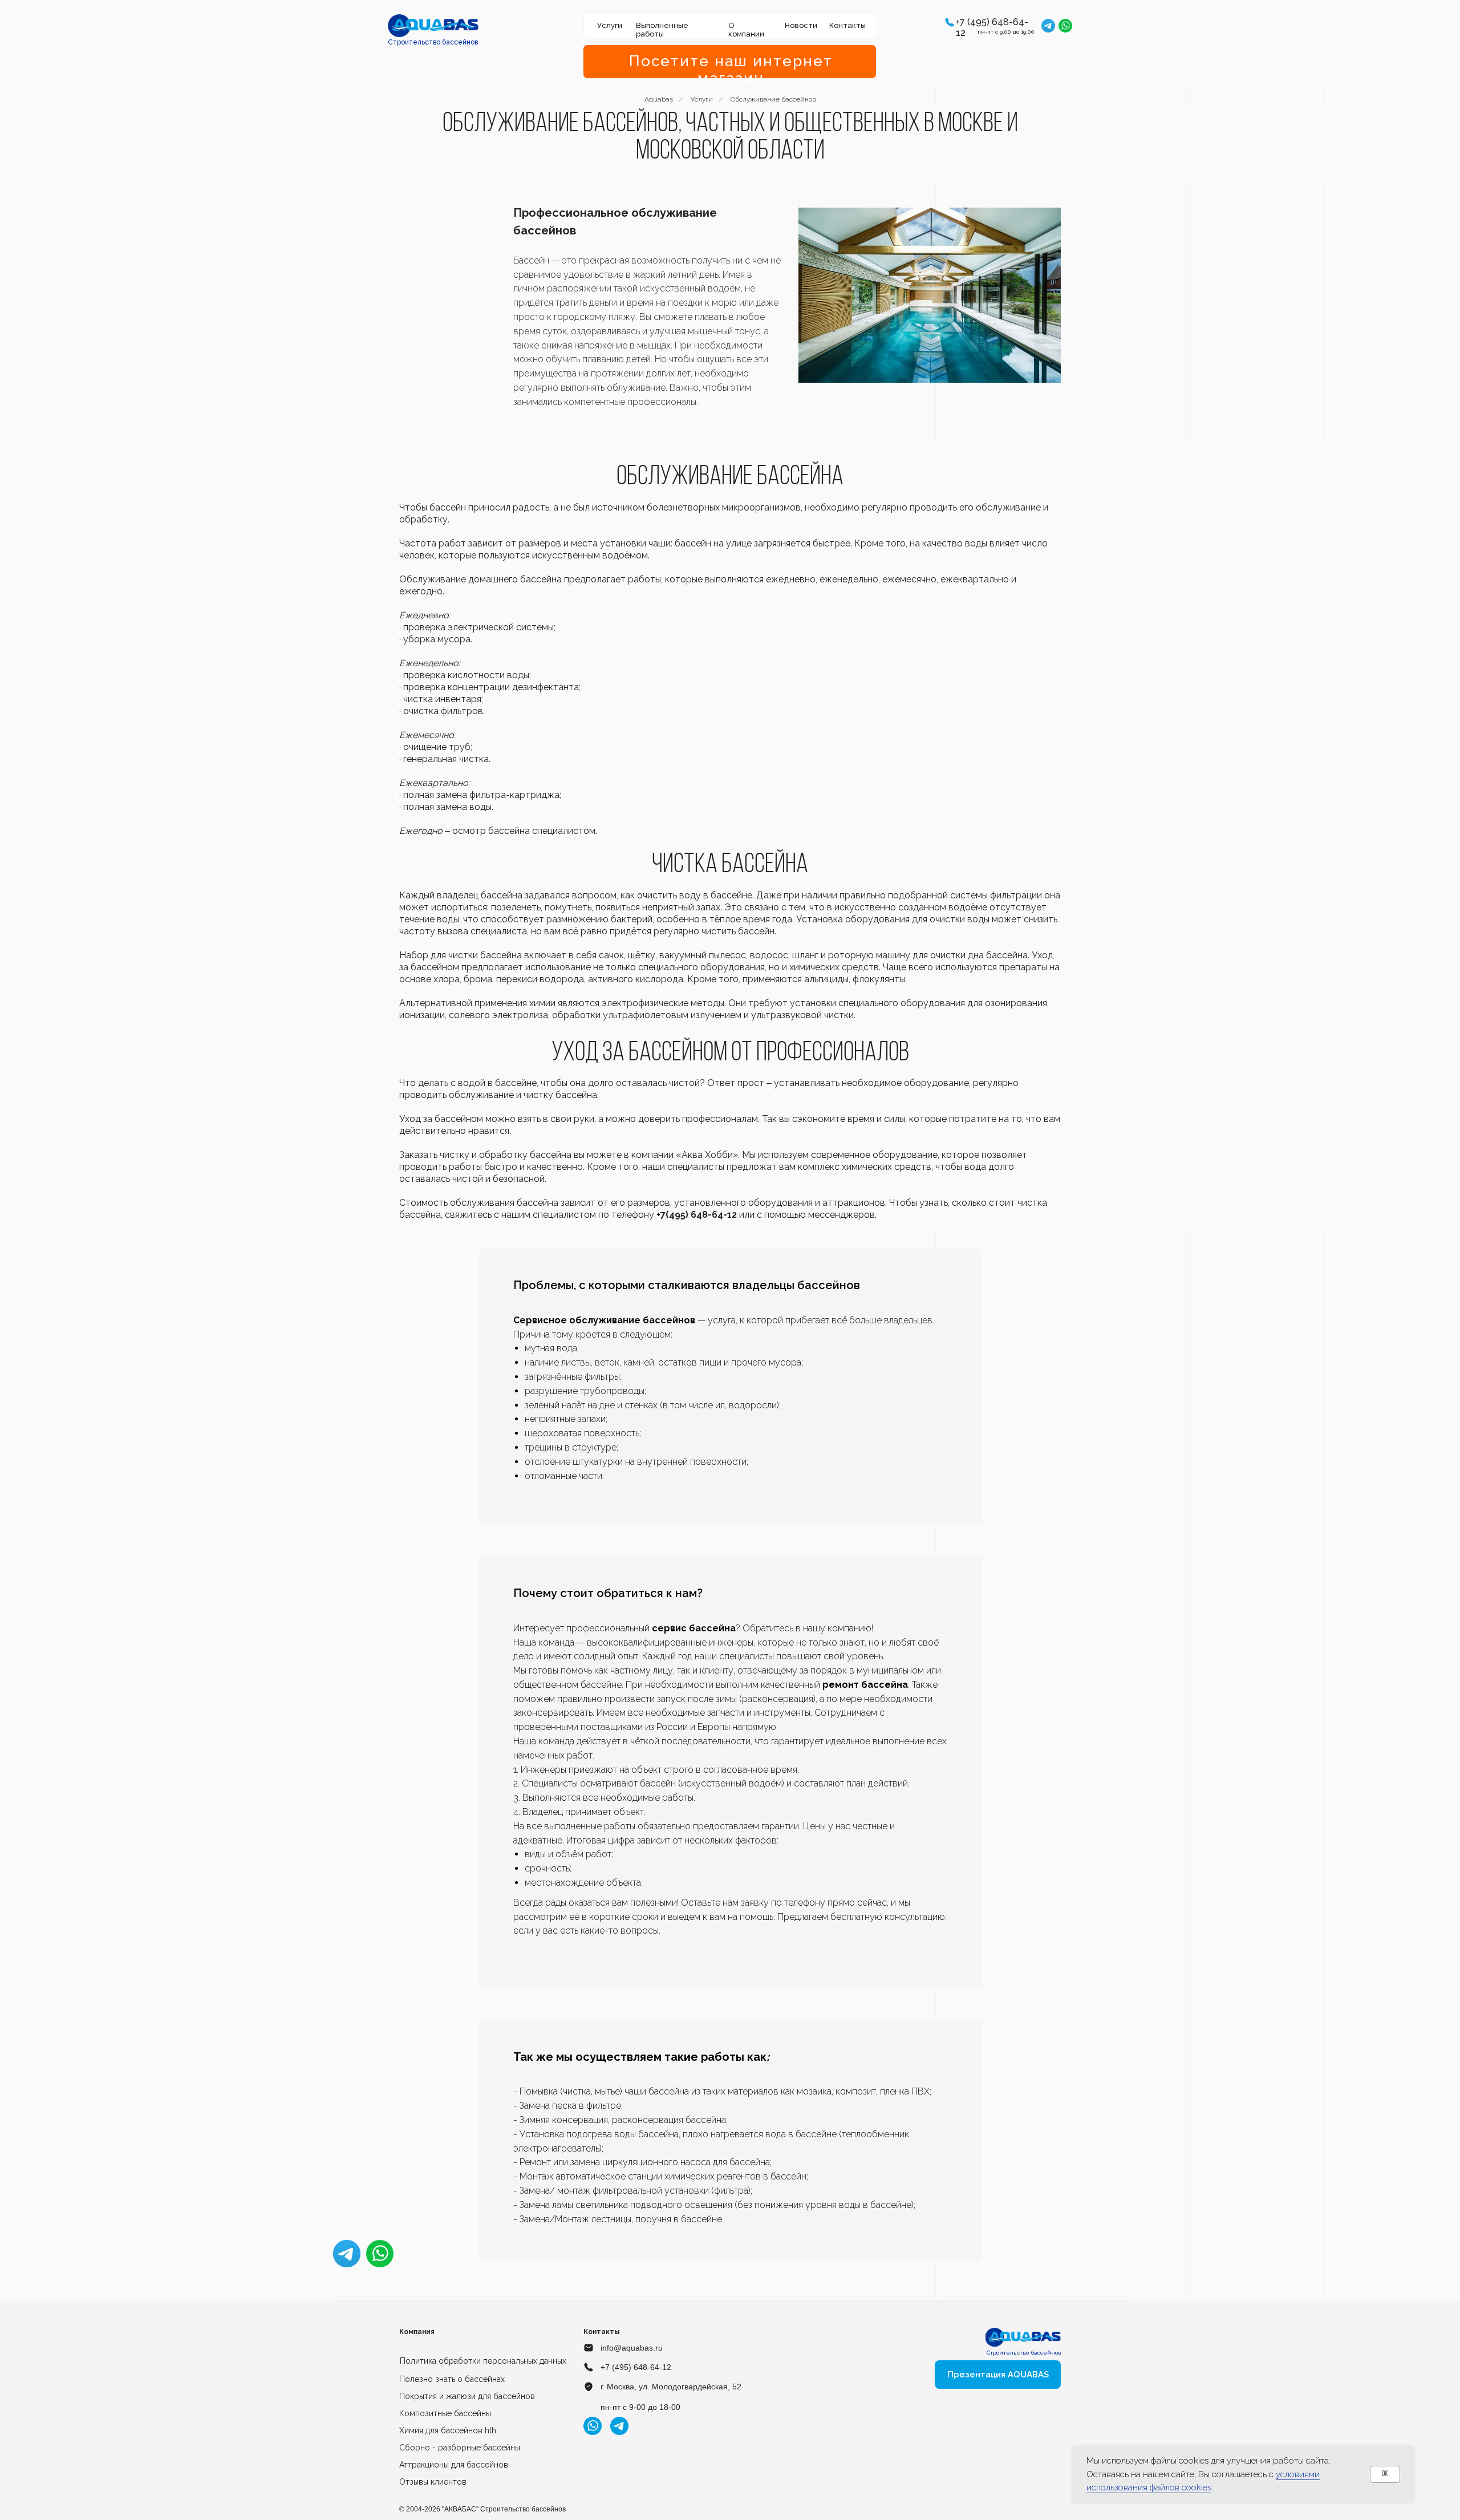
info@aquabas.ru (632, 2348)
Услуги (702, 99)
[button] (950, 22)
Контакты (847, 25)
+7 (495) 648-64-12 (636, 2367)
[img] (433, 26)
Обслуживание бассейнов (773, 99)
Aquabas (659, 99)
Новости (801, 25)
